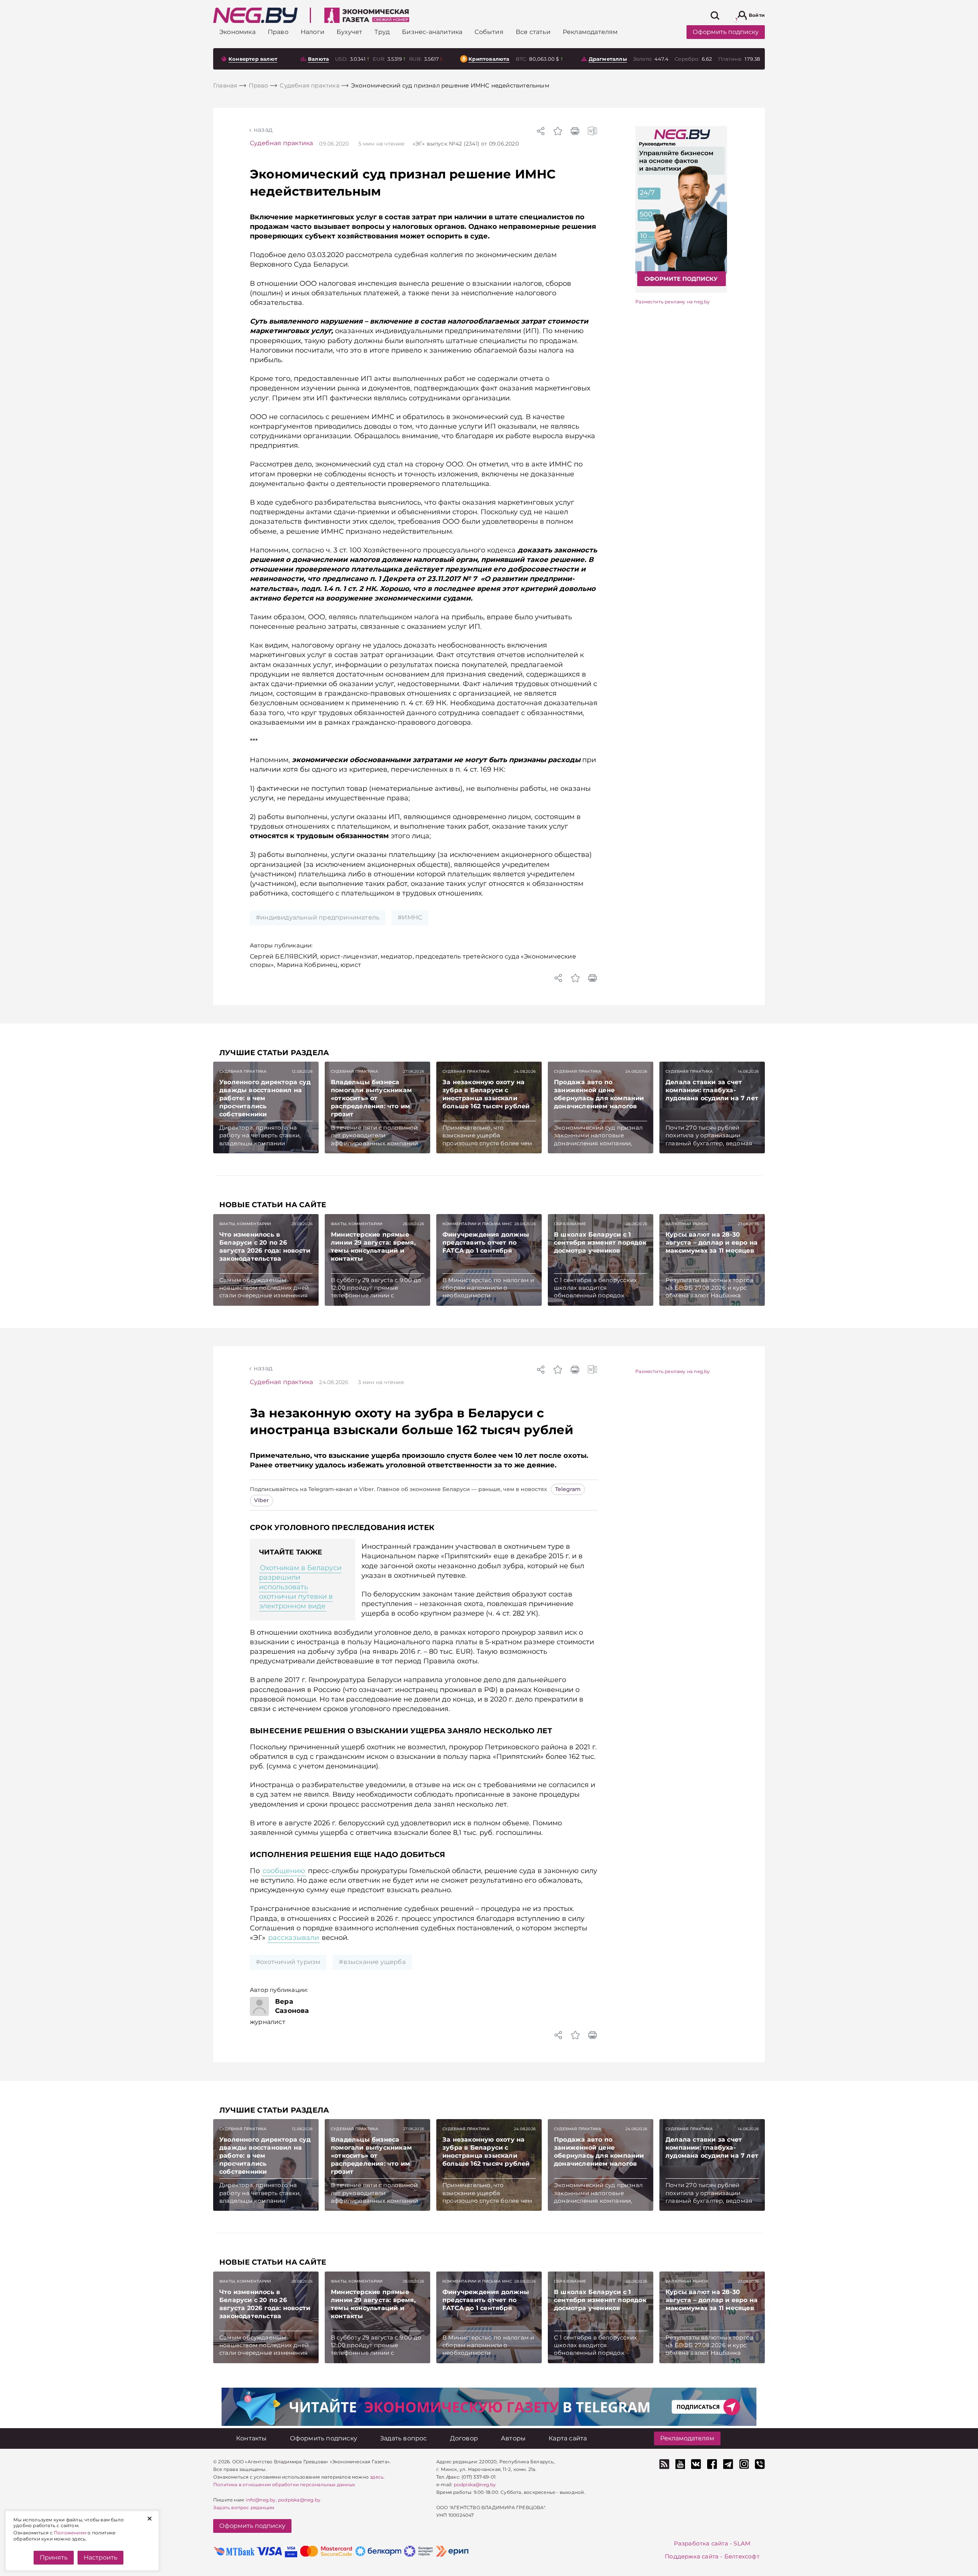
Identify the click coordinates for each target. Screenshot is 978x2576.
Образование (570, 1224)
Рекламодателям (687, 2438)
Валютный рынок (687, 1224)
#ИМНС (410, 917)
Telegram (568, 1489)
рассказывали (294, 1938)
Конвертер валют (253, 59)
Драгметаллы (608, 59)
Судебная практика (281, 143)
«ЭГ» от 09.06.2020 (466, 144)
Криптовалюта (489, 59)
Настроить (100, 2557)
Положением (70, 2533)
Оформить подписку (726, 32)
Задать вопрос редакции (244, 2507)
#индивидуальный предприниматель (318, 917)
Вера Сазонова (292, 2006)
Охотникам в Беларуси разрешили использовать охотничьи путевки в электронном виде (300, 1587)
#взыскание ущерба (372, 1962)
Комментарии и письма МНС (477, 1224)
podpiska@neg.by (299, 2500)
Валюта (318, 59)
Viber (262, 1500)
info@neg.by (261, 2500)
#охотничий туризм (288, 1962)
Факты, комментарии (245, 1224)
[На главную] (255, 15)
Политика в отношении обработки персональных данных (284, 2485)
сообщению (284, 1871)
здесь (377, 2477)
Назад (263, 130)
